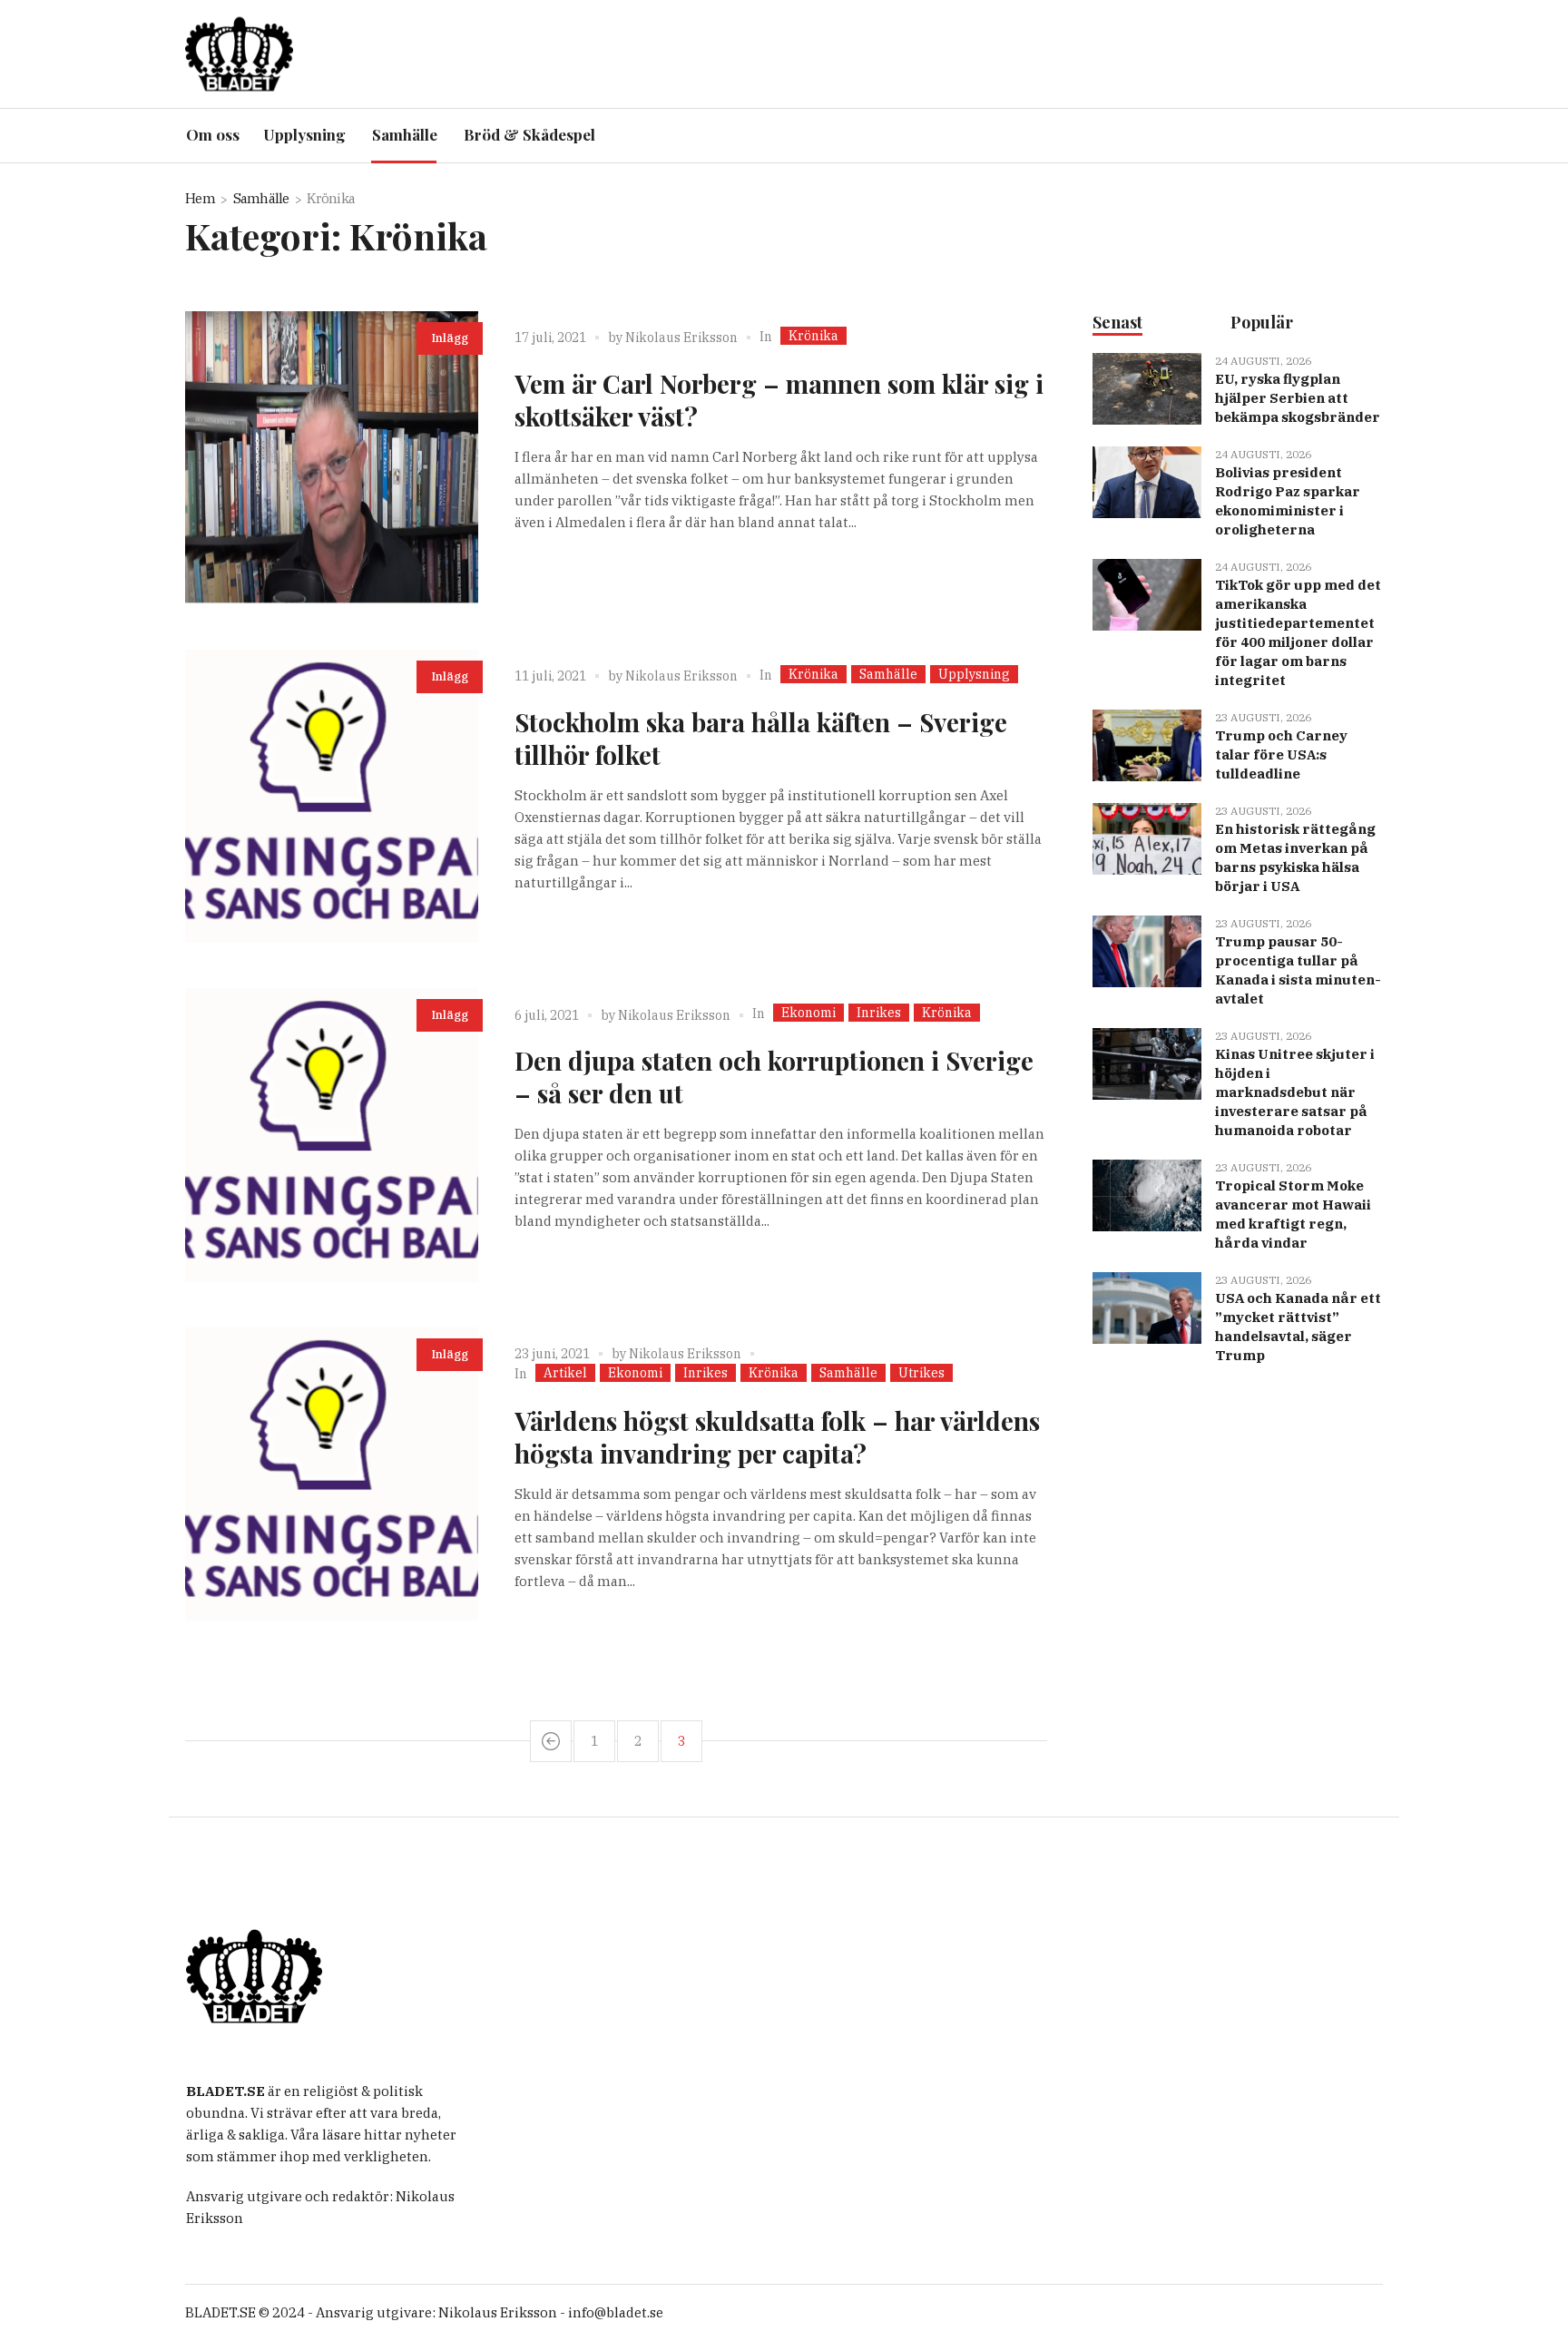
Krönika (813, 336)
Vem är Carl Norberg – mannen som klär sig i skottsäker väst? (779, 400)
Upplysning (974, 674)
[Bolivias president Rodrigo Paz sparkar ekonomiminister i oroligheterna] (1147, 481)
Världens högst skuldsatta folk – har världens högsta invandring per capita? (777, 1437)
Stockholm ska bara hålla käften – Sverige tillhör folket (761, 738)
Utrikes (921, 1373)
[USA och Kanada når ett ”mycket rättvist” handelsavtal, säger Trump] (1147, 1307)
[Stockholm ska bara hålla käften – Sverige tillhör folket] (332, 796)
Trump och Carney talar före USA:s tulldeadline (1281, 754)
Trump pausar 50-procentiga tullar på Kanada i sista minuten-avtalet (1298, 970)
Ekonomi (808, 1013)
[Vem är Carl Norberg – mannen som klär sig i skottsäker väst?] (332, 458)
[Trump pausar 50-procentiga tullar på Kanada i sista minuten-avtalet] (1147, 950)
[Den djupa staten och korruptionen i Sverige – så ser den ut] (332, 1135)
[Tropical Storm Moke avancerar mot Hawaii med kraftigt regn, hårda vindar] (1147, 1195)
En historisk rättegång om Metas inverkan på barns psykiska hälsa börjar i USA (1295, 857)
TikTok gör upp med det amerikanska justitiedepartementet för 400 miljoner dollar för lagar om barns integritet (1298, 632)
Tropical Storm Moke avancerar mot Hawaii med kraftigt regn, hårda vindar (1293, 1214)
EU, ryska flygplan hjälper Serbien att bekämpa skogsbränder (1298, 398)
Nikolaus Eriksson (681, 338)
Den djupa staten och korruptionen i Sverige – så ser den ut (774, 1077)
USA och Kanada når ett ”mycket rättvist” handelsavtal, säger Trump (1298, 1327)
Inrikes (879, 1013)
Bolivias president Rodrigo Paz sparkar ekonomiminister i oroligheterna (1288, 501)
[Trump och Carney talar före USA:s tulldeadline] (1147, 744)
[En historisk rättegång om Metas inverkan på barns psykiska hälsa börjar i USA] (1147, 838)
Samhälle (261, 198)
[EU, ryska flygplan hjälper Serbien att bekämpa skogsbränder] (1147, 388)
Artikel (565, 1373)
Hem (200, 198)
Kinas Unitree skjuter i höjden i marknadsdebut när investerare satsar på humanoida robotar (1295, 1092)
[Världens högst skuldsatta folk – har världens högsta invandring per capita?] (332, 1474)
